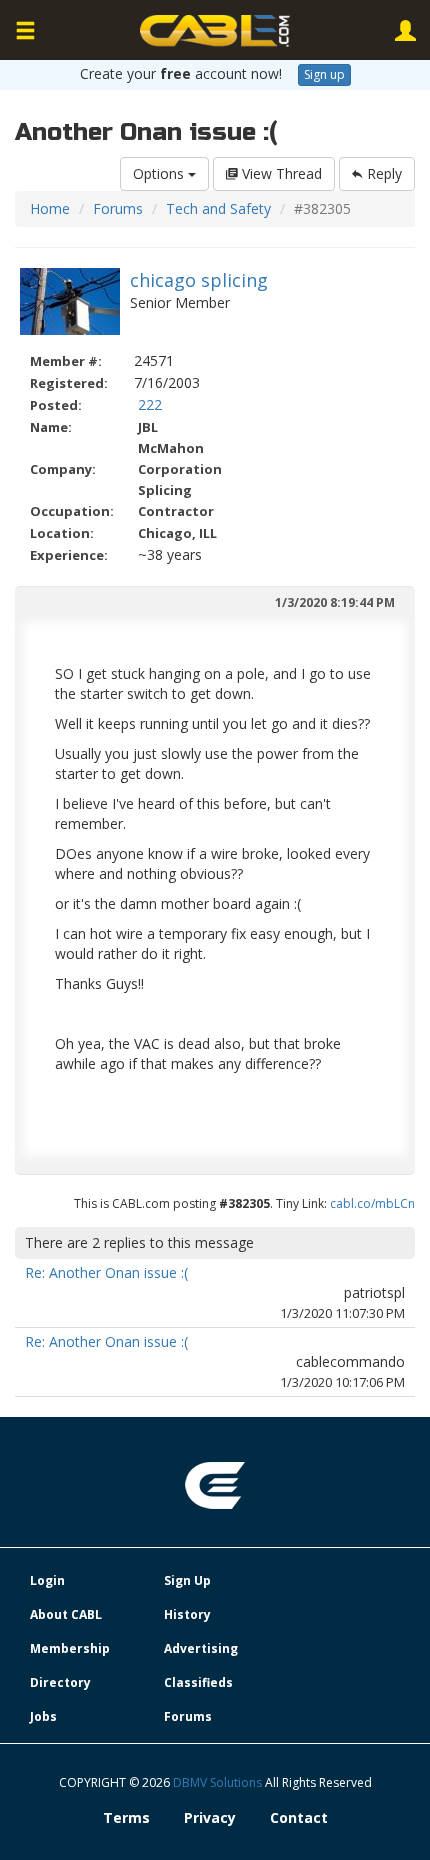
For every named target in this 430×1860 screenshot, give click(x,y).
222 (150, 404)
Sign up (324, 74)
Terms (126, 1817)
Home (50, 208)
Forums (118, 208)
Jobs (43, 1716)
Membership (70, 1648)
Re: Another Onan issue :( (106, 1272)
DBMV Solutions (219, 1782)
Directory (60, 1682)
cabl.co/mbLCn (372, 1203)
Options (160, 173)
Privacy (210, 1817)
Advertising (201, 1648)
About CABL (66, 1614)
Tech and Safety (218, 208)
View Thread (280, 173)
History (187, 1614)
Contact (299, 1817)
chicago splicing (199, 280)
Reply (382, 173)
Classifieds (198, 1682)
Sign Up (187, 1580)
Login (47, 1580)
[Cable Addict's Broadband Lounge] (215, 31)
